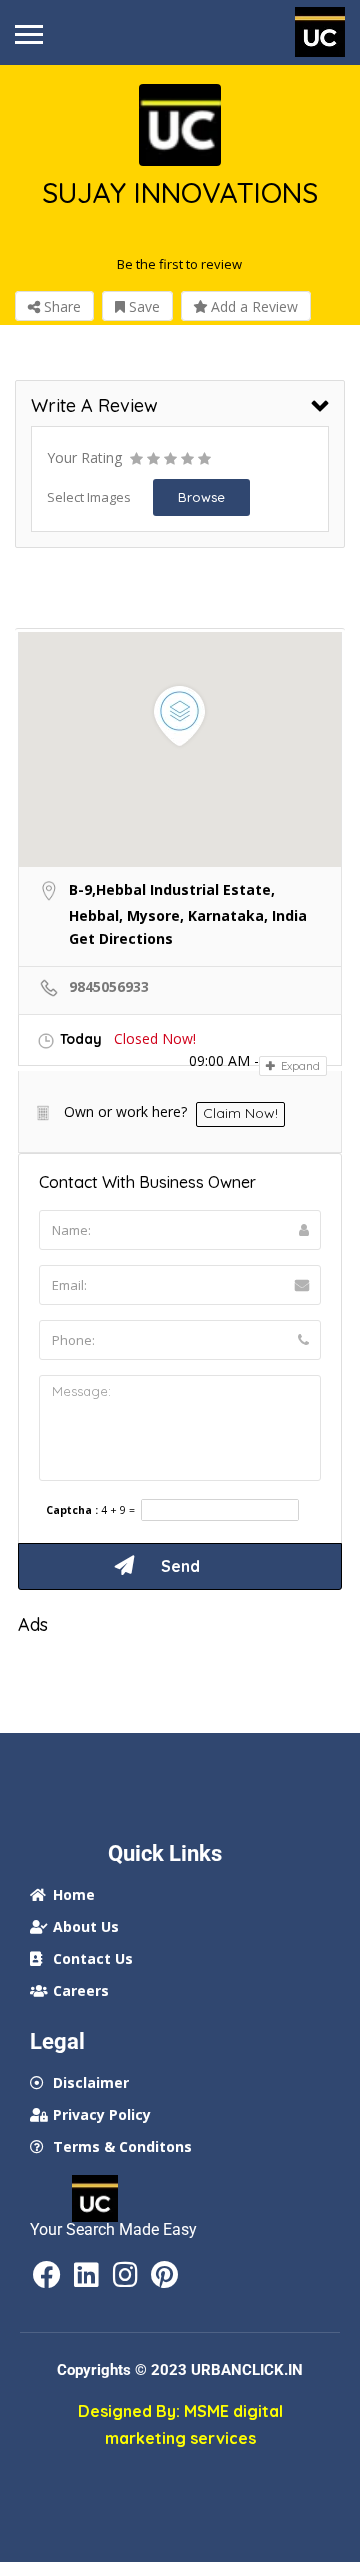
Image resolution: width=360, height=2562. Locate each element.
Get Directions (121, 938)
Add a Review (252, 306)
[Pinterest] (164, 2275)
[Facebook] (47, 2275)
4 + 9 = (118, 1510)
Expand (299, 1066)
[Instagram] (125, 2275)
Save (142, 306)
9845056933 (109, 986)
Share (60, 306)
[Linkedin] (86, 2275)
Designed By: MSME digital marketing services (180, 2424)
